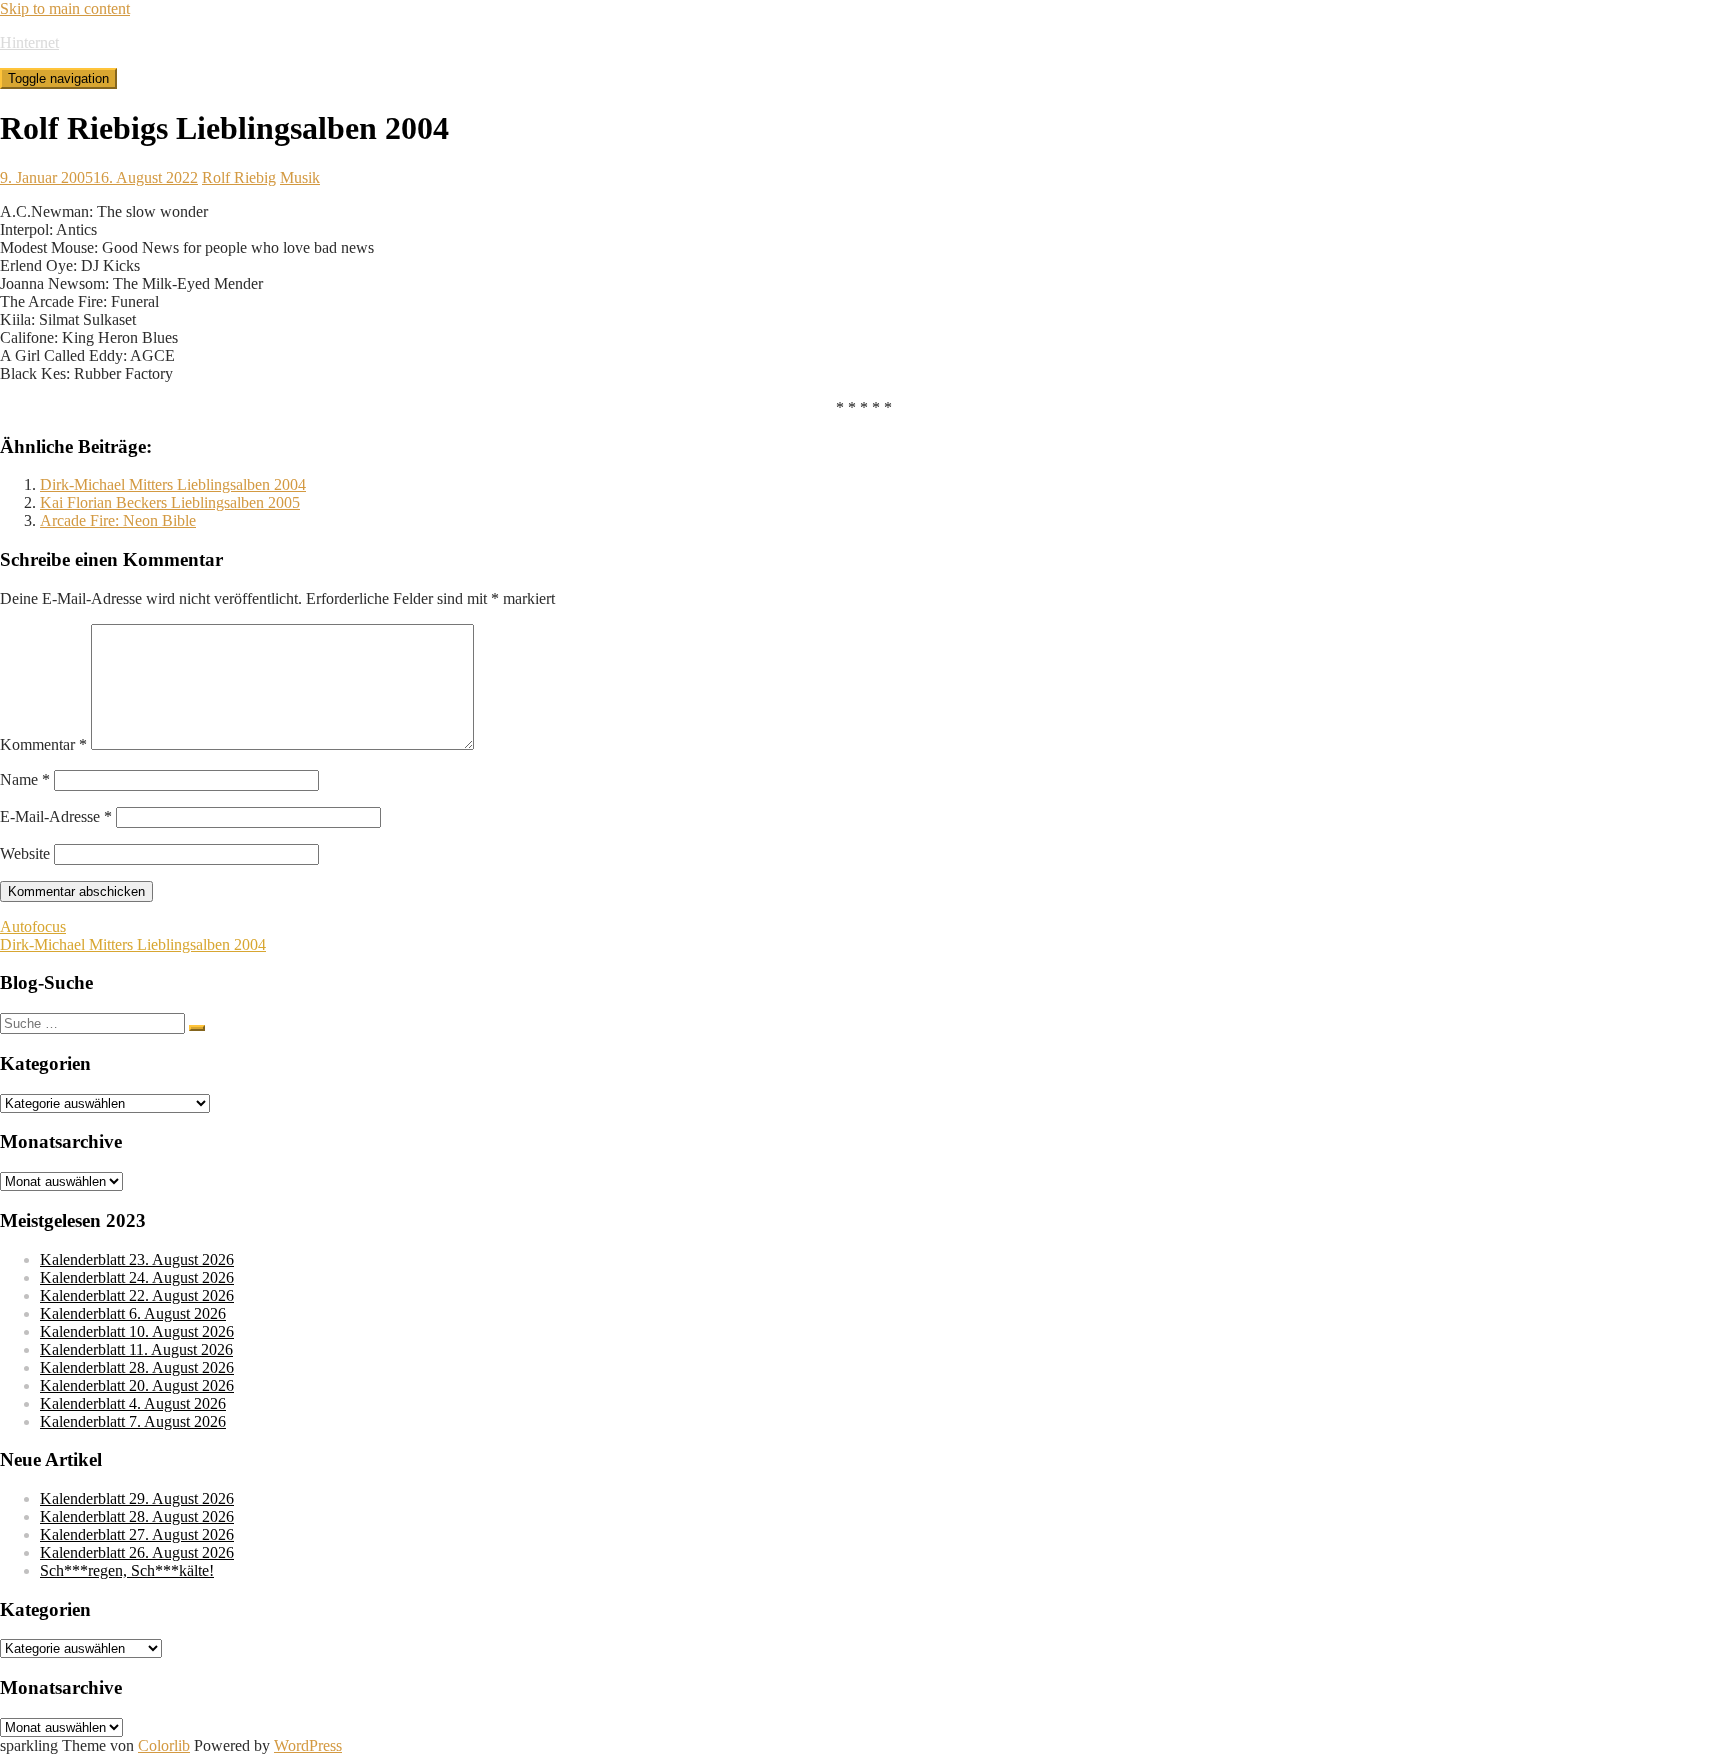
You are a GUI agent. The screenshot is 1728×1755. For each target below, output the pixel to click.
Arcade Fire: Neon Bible (118, 520)
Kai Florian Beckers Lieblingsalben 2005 (170, 502)
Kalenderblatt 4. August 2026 (133, 1403)
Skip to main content (65, 8)
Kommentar (43, 744)
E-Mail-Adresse (56, 816)
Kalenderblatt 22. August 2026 (137, 1295)
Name (25, 779)
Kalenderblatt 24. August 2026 (137, 1277)
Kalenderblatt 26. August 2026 (137, 1552)
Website (25, 853)
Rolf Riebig (239, 177)
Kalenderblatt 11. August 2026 (136, 1349)
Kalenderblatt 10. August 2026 (137, 1331)
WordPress (308, 1745)
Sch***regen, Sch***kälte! (127, 1570)
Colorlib (164, 1745)
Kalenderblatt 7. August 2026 (133, 1421)
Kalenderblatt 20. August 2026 (137, 1385)
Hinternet (29, 42)
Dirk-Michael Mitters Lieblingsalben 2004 (173, 484)
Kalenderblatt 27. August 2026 (137, 1534)
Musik (300, 177)
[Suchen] (197, 1028)
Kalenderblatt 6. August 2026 (133, 1313)
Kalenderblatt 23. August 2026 (137, 1259)
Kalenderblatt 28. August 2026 (137, 1367)
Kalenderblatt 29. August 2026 (137, 1498)
